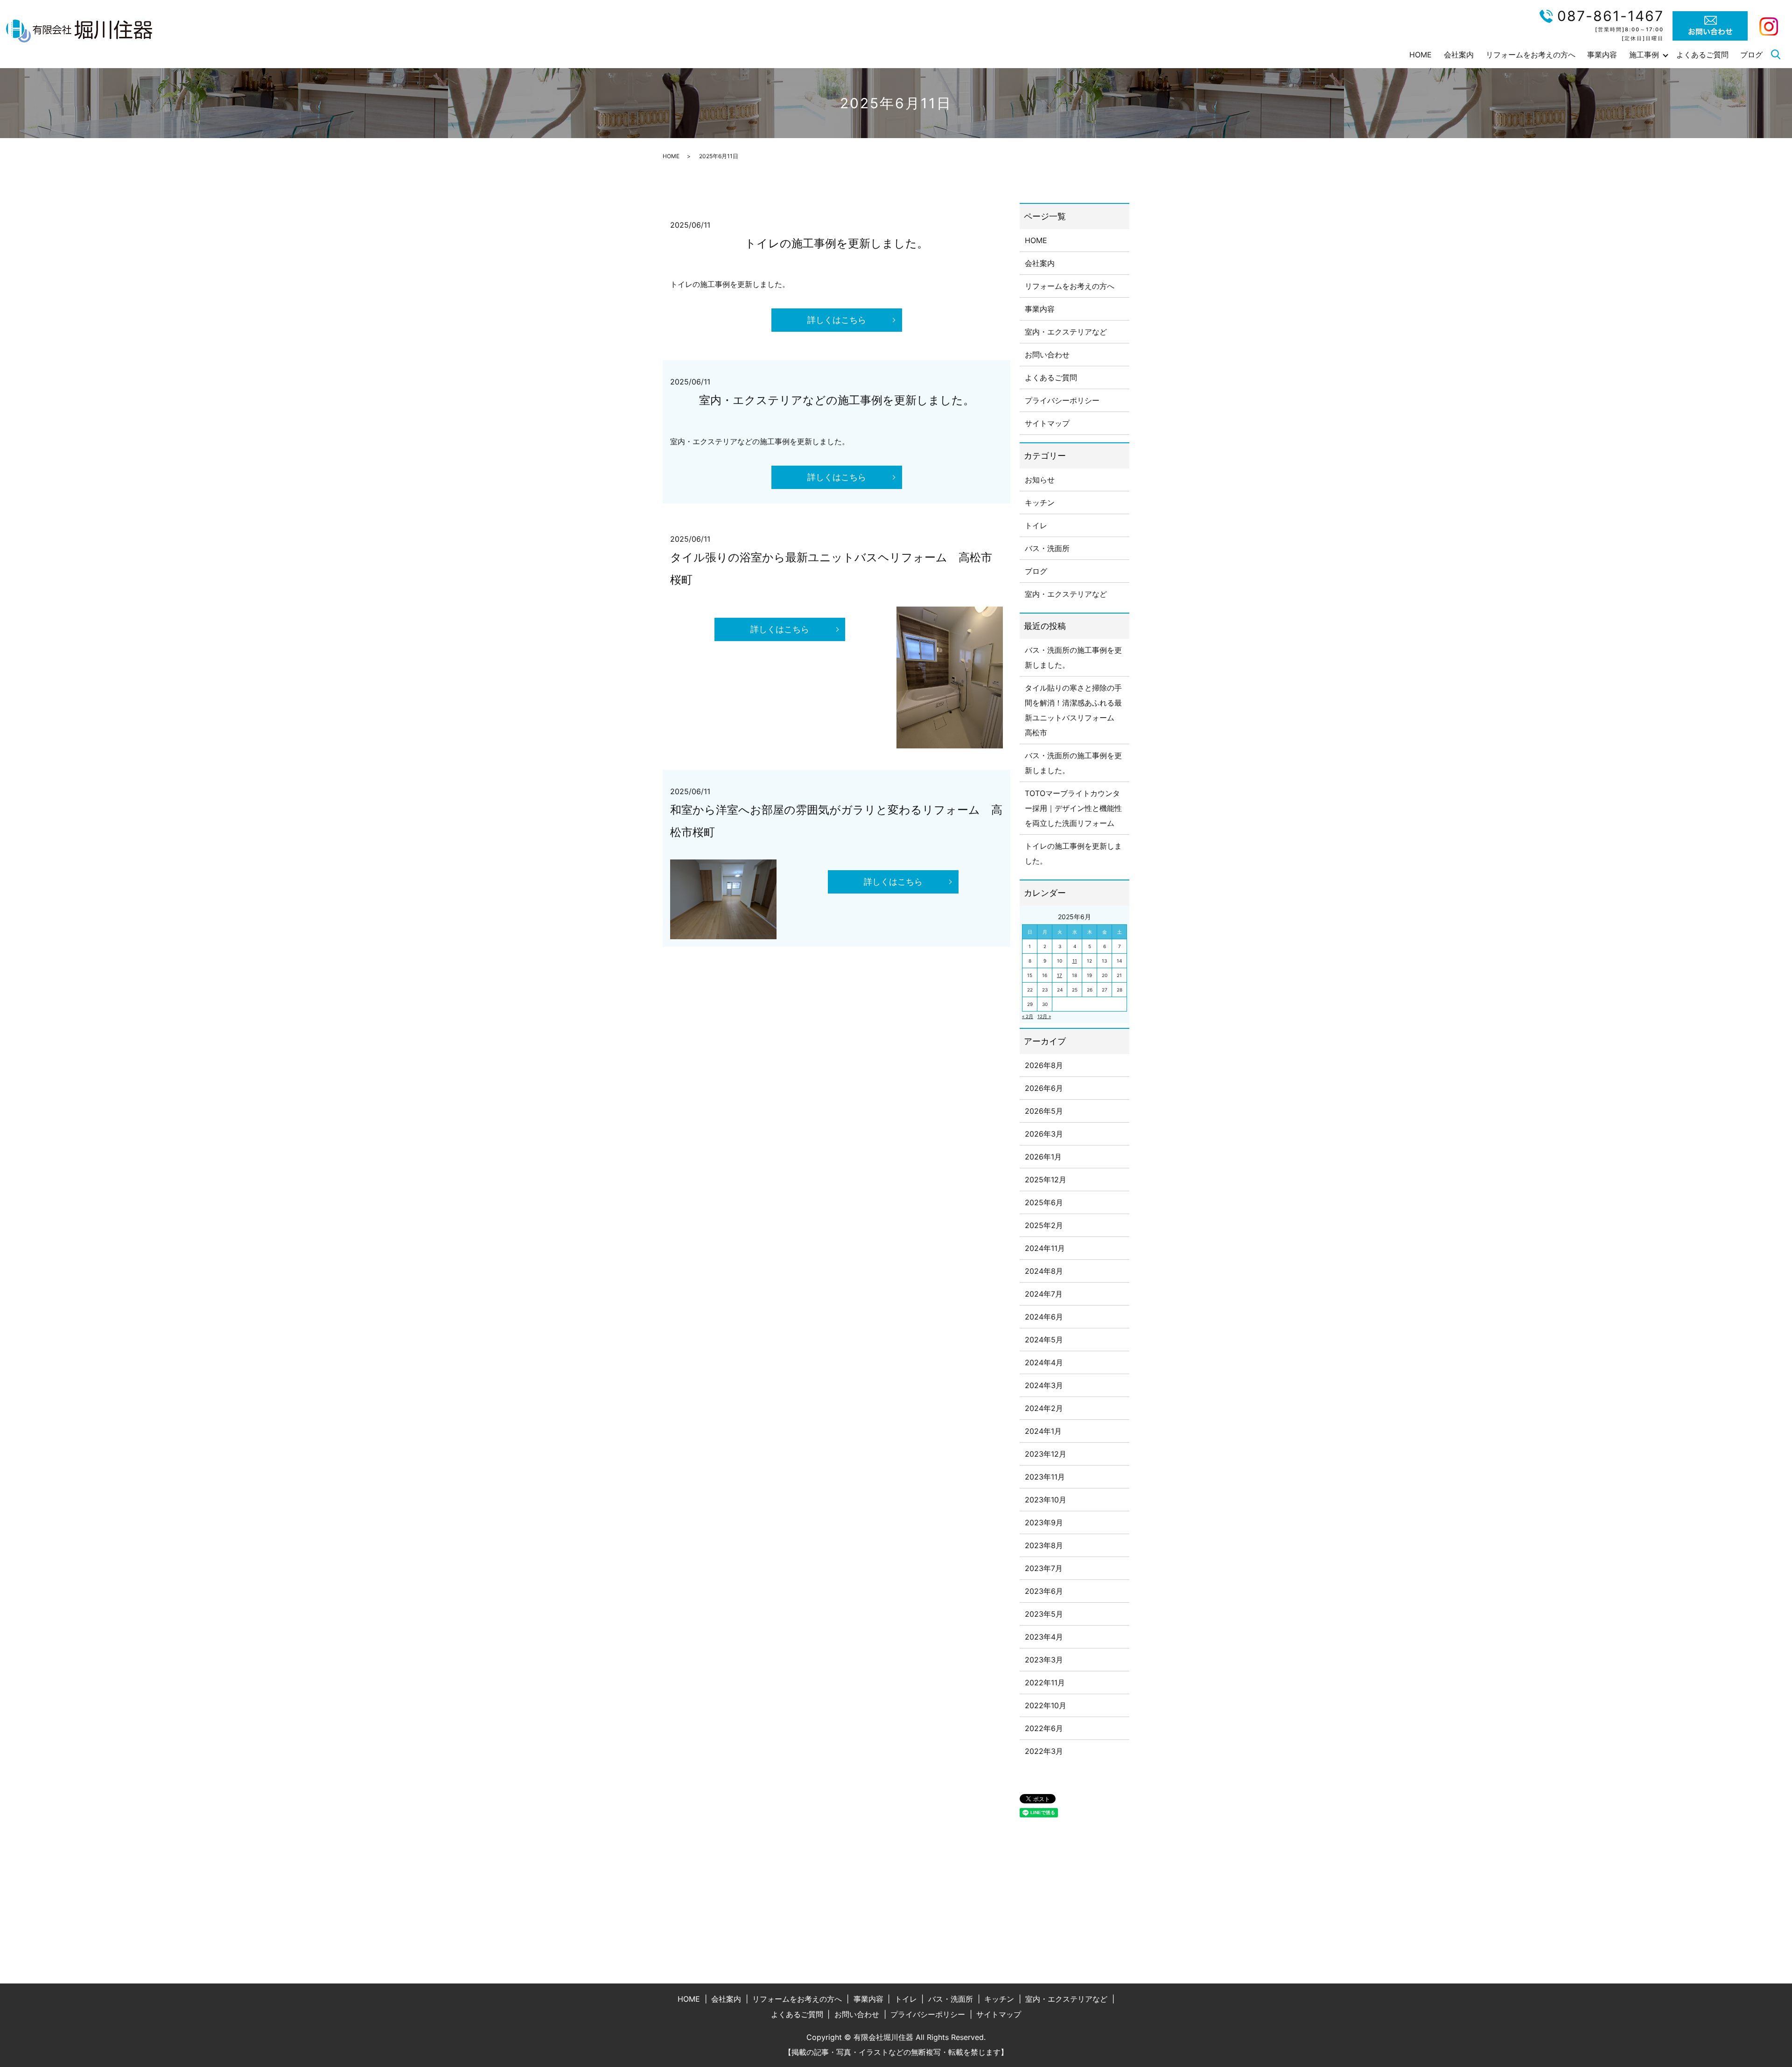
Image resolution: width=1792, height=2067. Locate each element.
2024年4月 (1044, 1362)
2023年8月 (1044, 1545)
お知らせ (1040, 480)
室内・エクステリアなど (1066, 332)
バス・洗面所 (1047, 548)
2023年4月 (1044, 1637)
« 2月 (1028, 1016)
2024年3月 (1044, 1385)
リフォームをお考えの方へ (1531, 55)
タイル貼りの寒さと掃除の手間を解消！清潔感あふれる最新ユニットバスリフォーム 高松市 (1073, 710)
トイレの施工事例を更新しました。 (836, 243)
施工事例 (1644, 55)
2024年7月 (1044, 1294)
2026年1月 (1043, 1157)
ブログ (1751, 55)
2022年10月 (1046, 1705)
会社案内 (1459, 55)
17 (1060, 975)
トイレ (1036, 525)
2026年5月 (1044, 1111)
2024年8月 (1044, 1271)
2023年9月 (1044, 1522)
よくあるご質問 (1702, 55)
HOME (1421, 55)
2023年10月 (1046, 1500)
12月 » (1044, 1016)
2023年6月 (1044, 1591)
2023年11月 (1045, 1477)
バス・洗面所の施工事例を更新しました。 (1073, 657)
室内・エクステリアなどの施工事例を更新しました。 (837, 400)
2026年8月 (1044, 1065)
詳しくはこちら (837, 320)
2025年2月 (1044, 1225)
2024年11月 (1045, 1248)
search (1776, 55)
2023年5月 (1044, 1614)
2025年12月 (1046, 1180)
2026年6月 (1044, 1088)
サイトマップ (1047, 423)
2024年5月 (1044, 1340)
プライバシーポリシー (1062, 400)
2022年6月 (1044, 1728)
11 (1075, 961)
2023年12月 (1046, 1454)
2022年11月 (1045, 1683)
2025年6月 (1044, 1202)
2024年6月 (1044, 1317)
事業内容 (1602, 55)
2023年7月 (1044, 1568)
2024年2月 (1044, 1408)
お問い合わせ (1047, 355)
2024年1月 (1043, 1431)
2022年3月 (1044, 1751)
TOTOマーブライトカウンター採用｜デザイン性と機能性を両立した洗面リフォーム (1073, 808)
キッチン (1040, 503)
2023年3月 (1044, 1660)
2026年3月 (1044, 1134)
